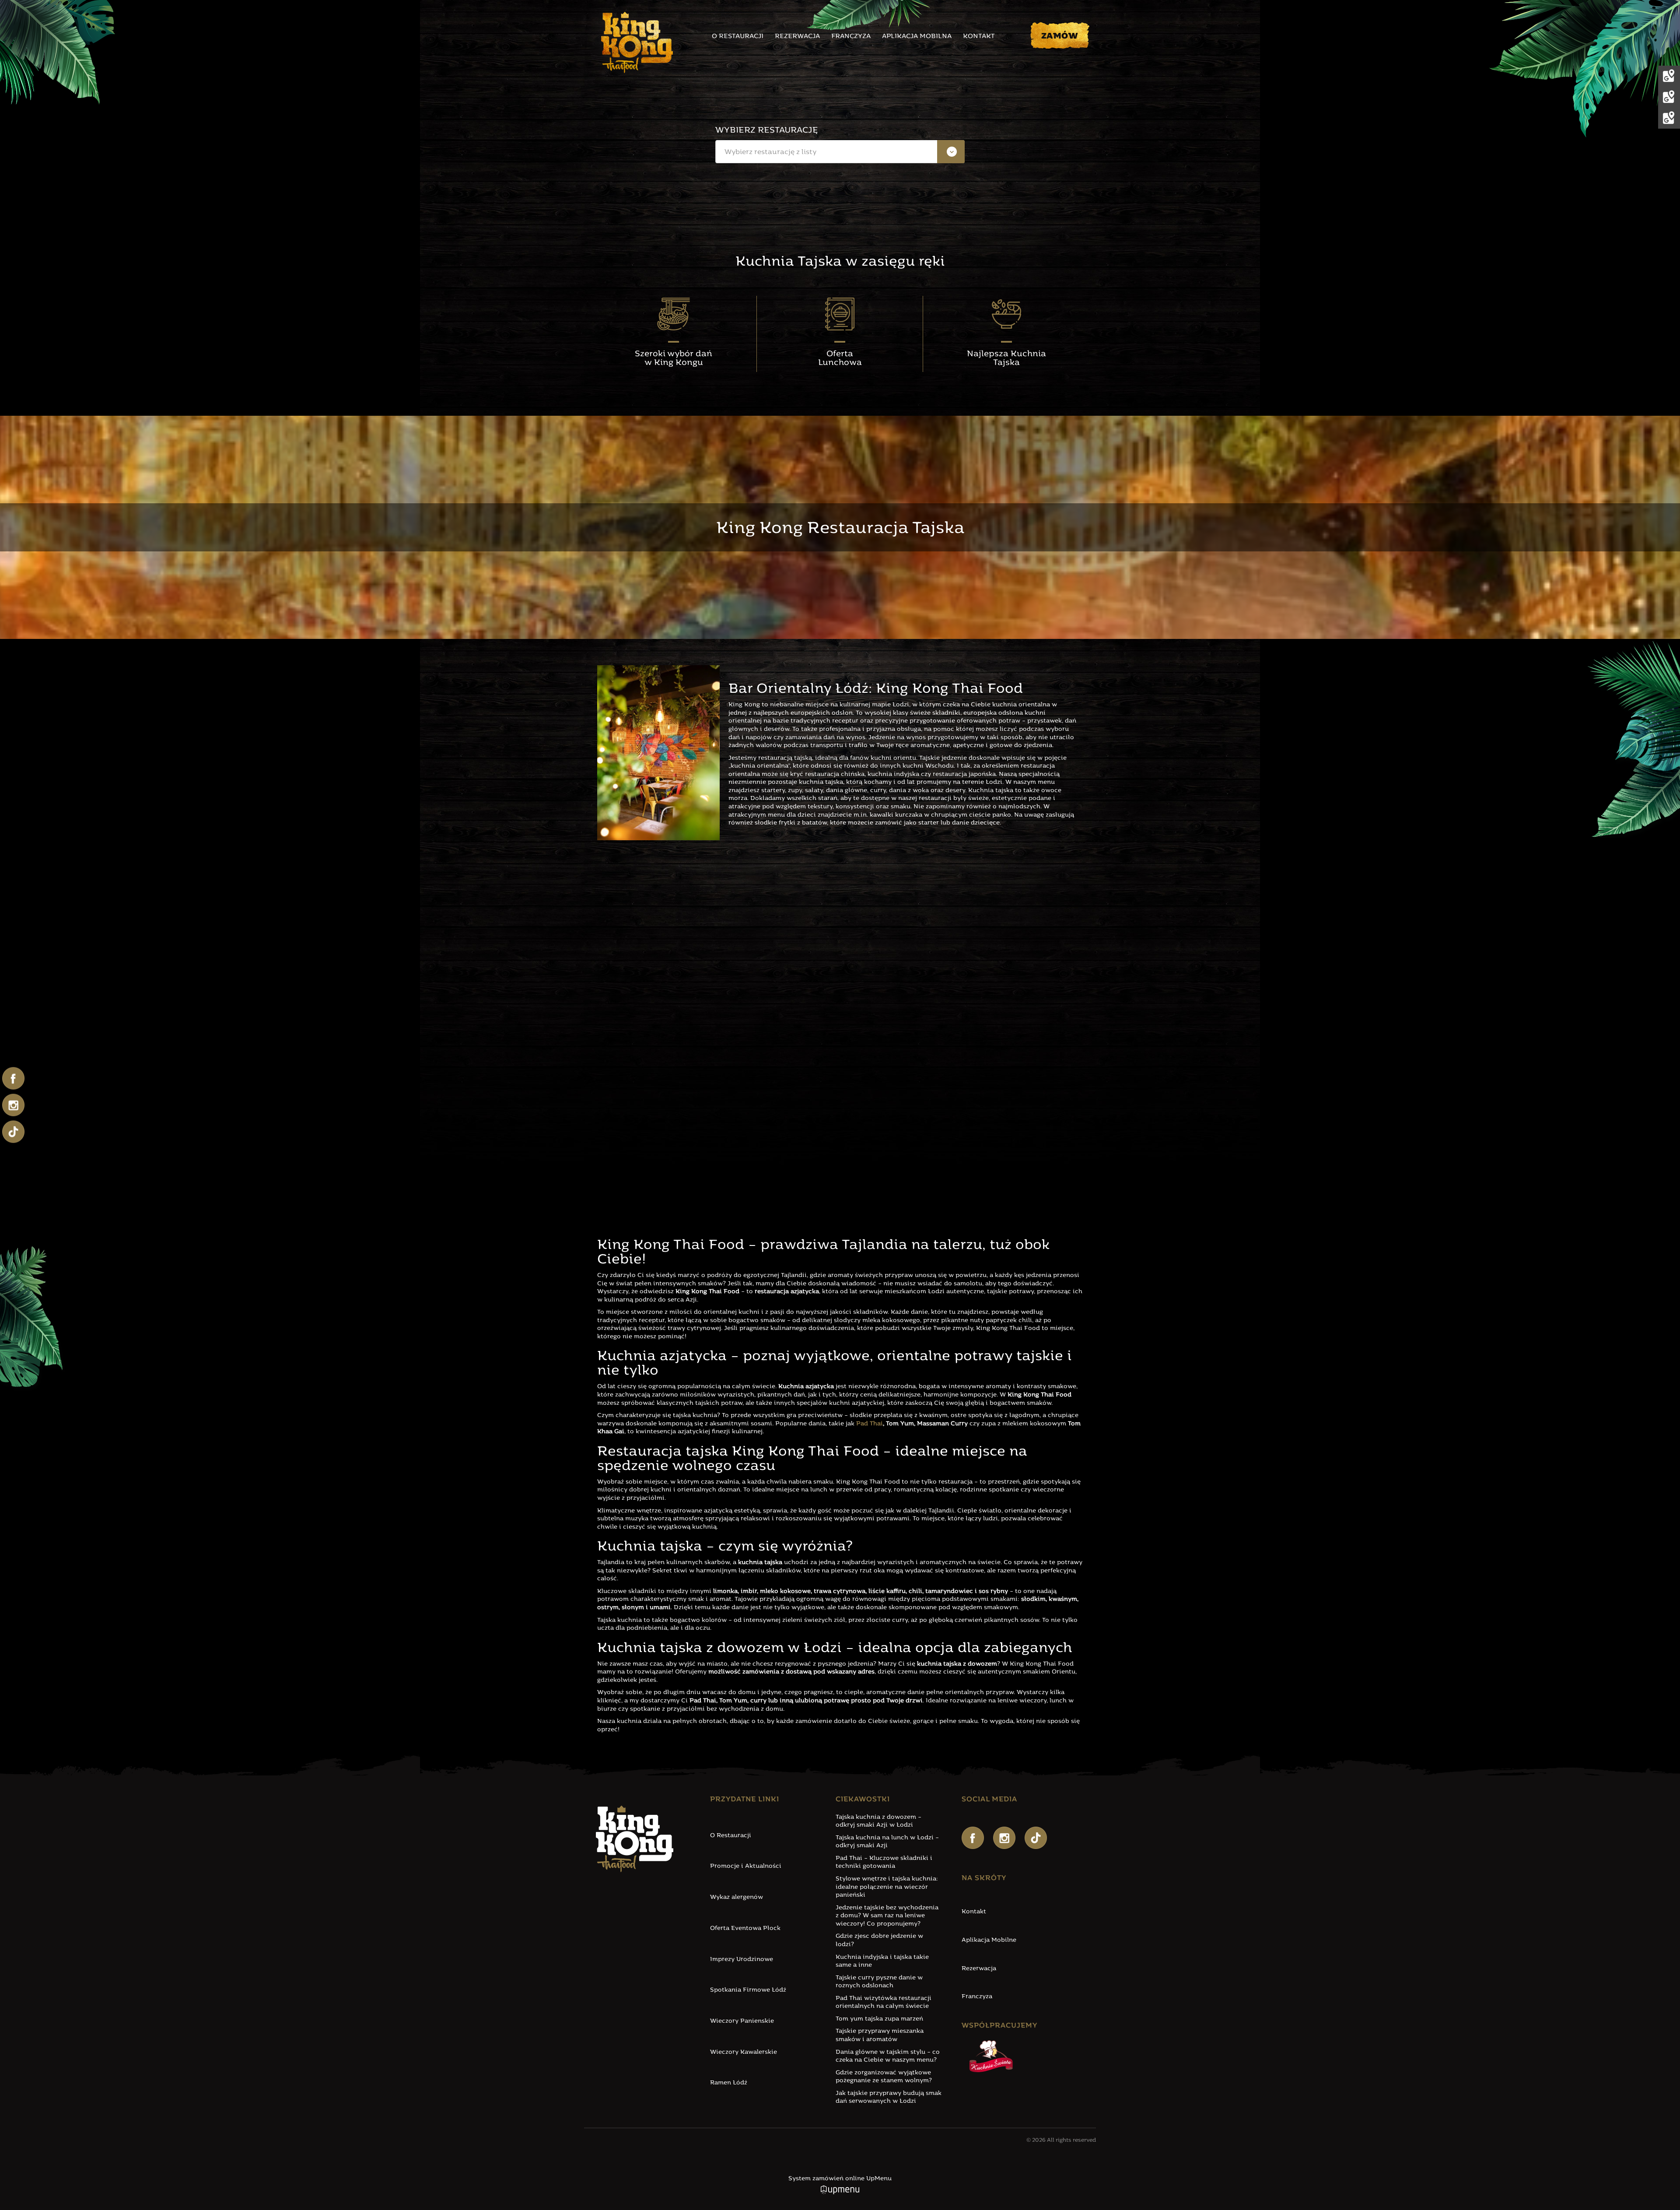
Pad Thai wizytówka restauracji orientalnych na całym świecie (884, 2003)
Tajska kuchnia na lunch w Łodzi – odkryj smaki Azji (887, 1842)
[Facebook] (973, 1838)
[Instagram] (1004, 1838)
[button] (840, 152)
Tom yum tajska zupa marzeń (879, 2019)
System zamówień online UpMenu (840, 2179)
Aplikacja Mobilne (989, 1940)
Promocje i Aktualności (746, 1866)
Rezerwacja (797, 37)
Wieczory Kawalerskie (744, 2052)
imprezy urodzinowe (698, 1016)
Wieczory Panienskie (742, 2021)
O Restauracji (731, 1836)
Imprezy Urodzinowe (742, 1959)
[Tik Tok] (1036, 1838)
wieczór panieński (873, 1008)
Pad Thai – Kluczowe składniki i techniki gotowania (884, 1863)
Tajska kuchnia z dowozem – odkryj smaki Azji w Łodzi (878, 1821)
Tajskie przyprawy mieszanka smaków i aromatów (880, 2035)
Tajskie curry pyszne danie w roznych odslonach (879, 1982)
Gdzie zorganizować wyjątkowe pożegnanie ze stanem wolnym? (884, 2077)
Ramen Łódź (729, 2083)
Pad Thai (870, 1424)
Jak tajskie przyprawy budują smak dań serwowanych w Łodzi (889, 2098)
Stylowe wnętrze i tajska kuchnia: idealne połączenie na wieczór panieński (887, 1887)
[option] (840, 176)
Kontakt (979, 37)
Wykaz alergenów (737, 1897)
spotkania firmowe (632, 1016)
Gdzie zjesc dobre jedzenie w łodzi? (879, 1940)
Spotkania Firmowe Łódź (748, 1990)
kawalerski (920, 1008)
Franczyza (851, 37)
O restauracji (738, 37)
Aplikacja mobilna (917, 37)
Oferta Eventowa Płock (745, 1928)
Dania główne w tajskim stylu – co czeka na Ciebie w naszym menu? (888, 2056)
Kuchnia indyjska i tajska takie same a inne (882, 1961)
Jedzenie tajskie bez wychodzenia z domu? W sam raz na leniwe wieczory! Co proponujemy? (887, 1916)
